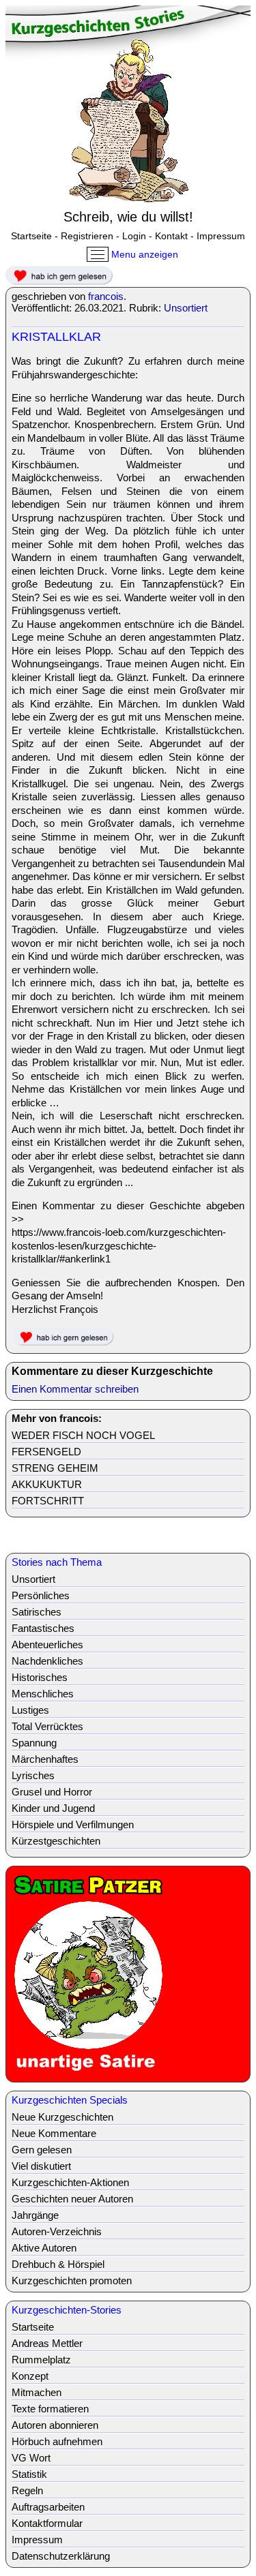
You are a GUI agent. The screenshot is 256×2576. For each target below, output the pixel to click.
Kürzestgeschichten (56, 1841)
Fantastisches (43, 1628)
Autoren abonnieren (55, 2425)
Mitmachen (37, 2392)
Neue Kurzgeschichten (62, 2117)
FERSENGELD (46, 1452)
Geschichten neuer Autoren (72, 2199)
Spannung (34, 1743)
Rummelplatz (41, 2360)
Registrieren (87, 236)
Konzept (30, 2376)
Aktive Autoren (44, 2248)
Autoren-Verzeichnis (57, 2231)
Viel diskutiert (41, 2166)
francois (106, 296)
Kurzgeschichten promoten (72, 2280)
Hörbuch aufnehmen (57, 2441)
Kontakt (171, 236)
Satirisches (37, 1612)
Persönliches (41, 1595)
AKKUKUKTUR (47, 1484)
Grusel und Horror (52, 1792)
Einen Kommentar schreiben (75, 1389)
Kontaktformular (47, 2523)
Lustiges (30, 1710)
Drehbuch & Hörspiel (58, 2264)
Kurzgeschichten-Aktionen (70, 2182)
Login (134, 236)
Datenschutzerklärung (61, 2556)
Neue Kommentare (54, 2133)
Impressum (221, 236)
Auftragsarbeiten (48, 2507)
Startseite (31, 236)
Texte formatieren (50, 2409)
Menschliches (43, 1694)
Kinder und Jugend (53, 1808)
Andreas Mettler (47, 2343)
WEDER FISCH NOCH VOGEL (83, 1435)
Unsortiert (186, 308)
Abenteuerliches (47, 1645)
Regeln (27, 2490)
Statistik (29, 2474)
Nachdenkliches (47, 1661)
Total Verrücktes (47, 1726)
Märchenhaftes (45, 1759)
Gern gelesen (42, 2150)
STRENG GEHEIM (55, 1468)
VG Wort (31, 2458)
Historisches (40, 1677)
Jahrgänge (35, 2215)
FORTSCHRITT (48, 1501)
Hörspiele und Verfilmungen (73, 1824)
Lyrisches (33, 1775)
